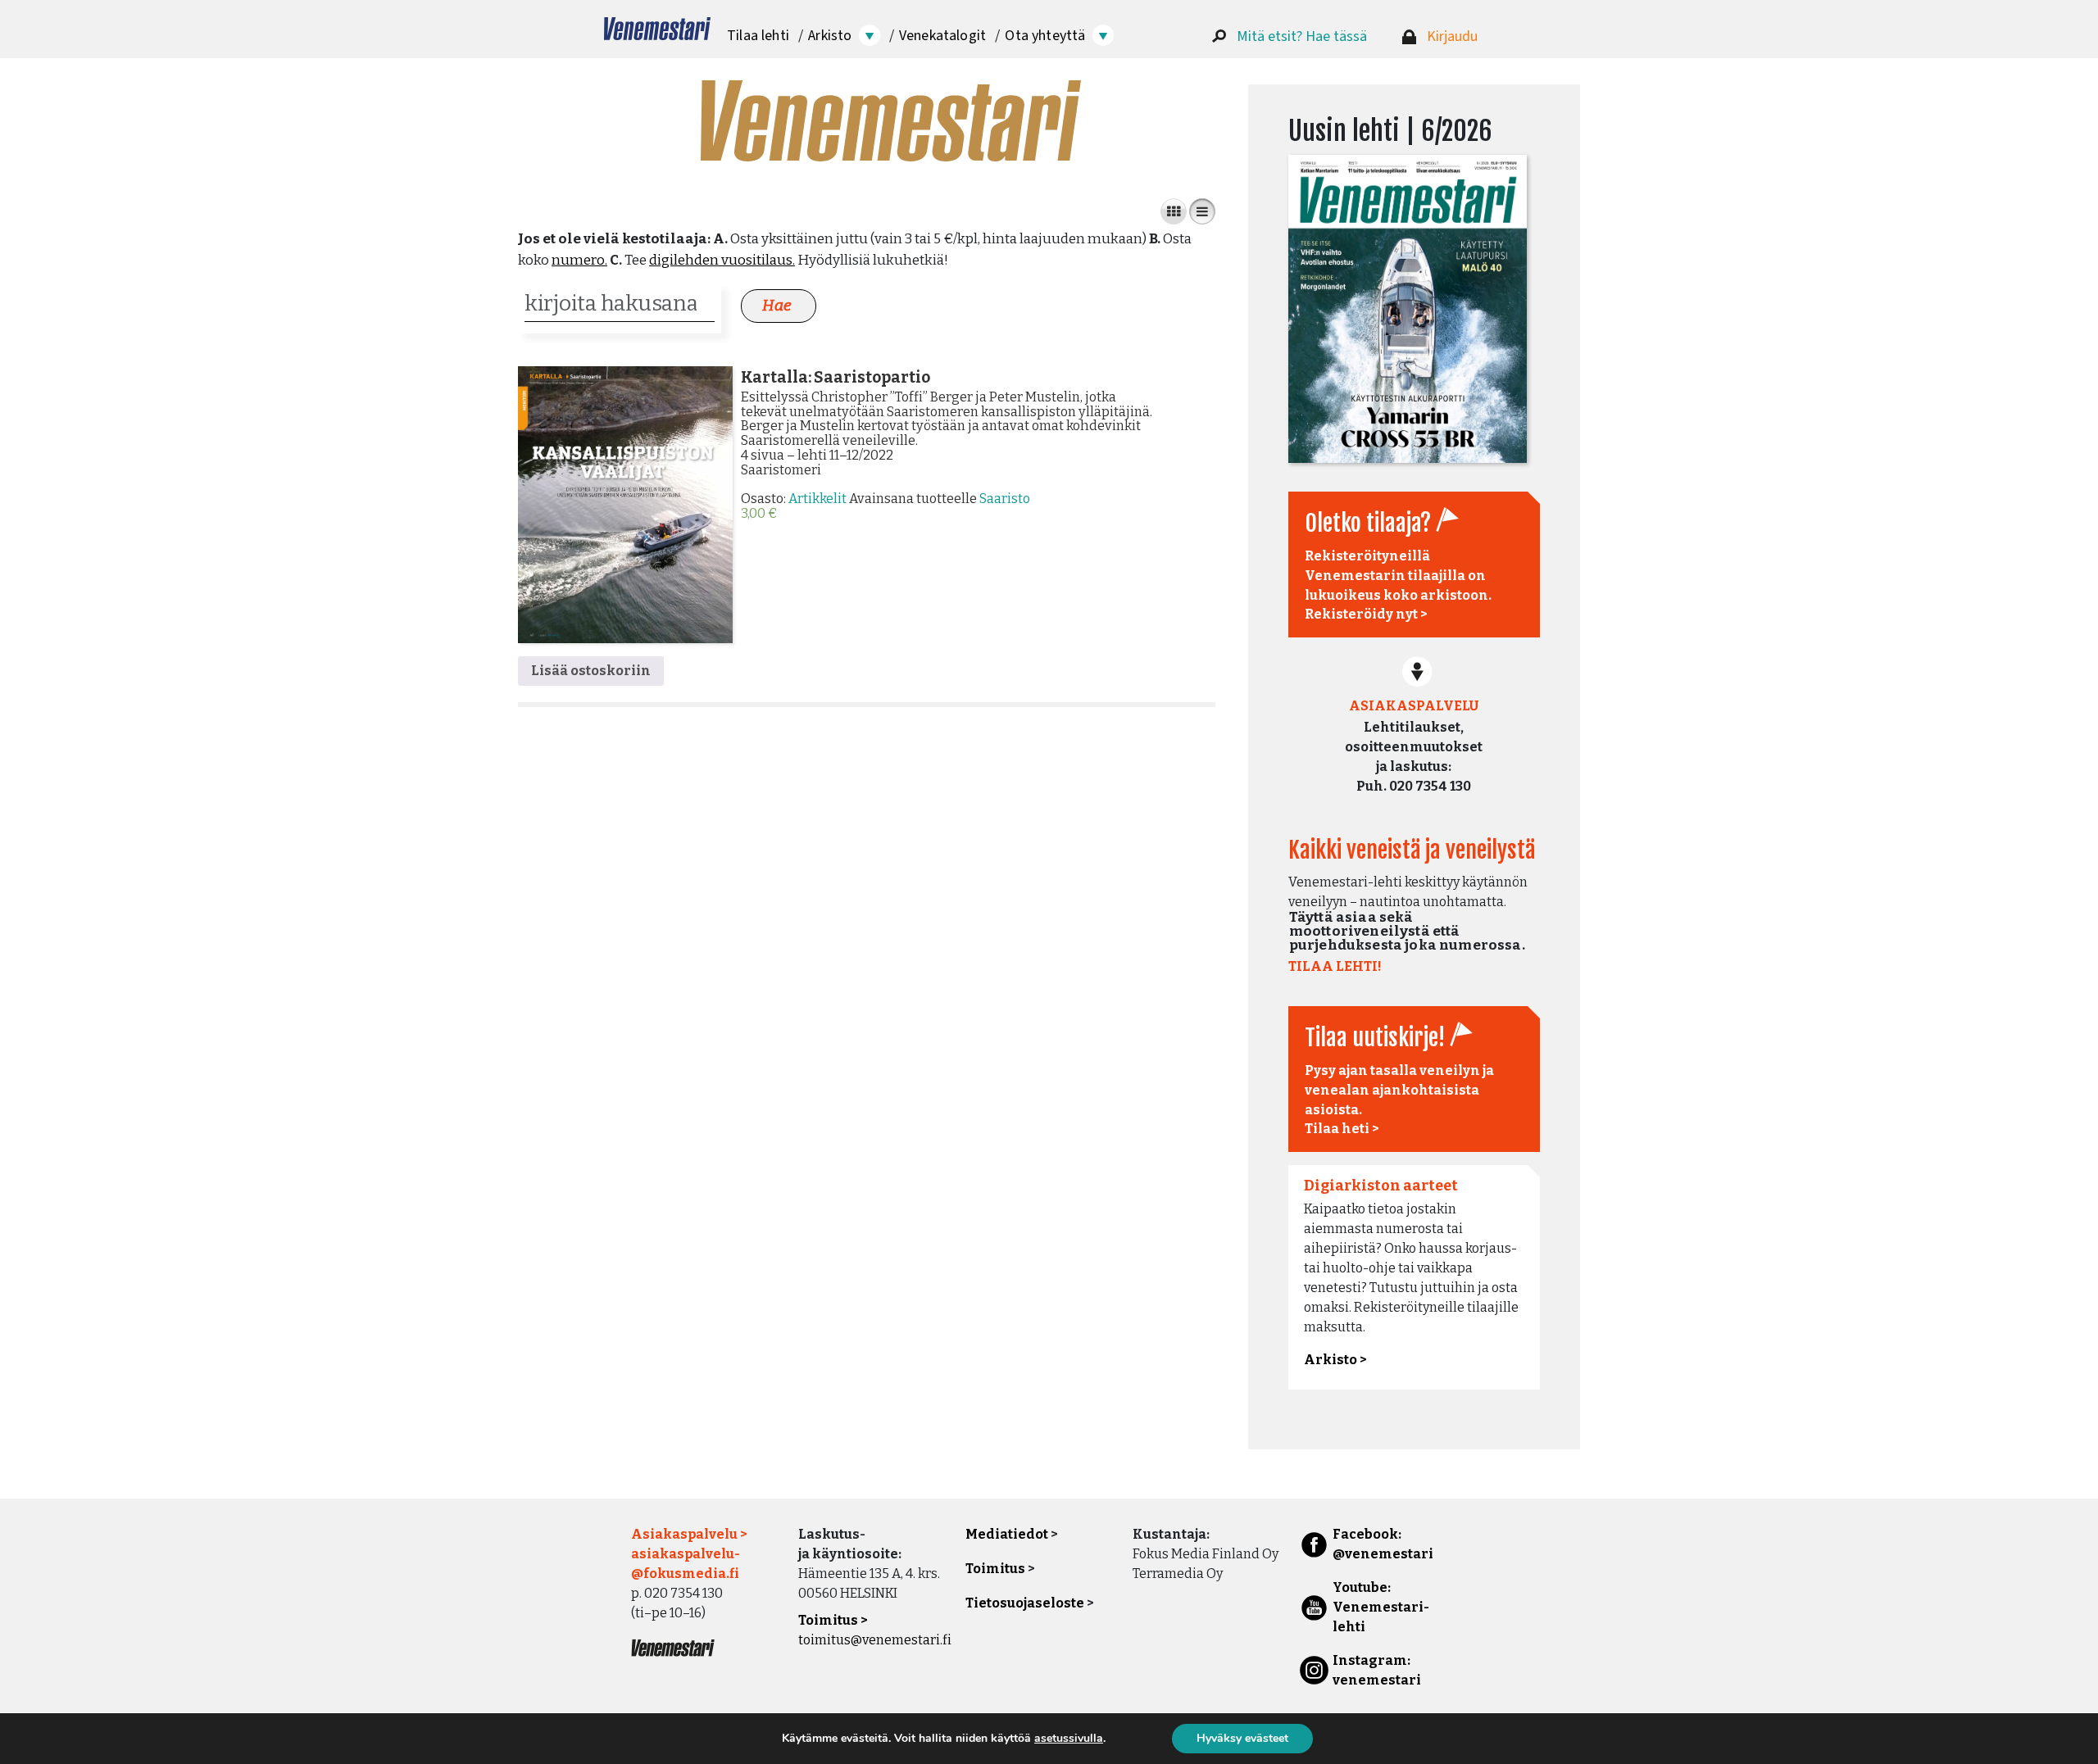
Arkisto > (1335, 1360)
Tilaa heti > (1342, 1129)
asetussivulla (1069, 1739)
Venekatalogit (942, 36)
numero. (579, 260)
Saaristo (1005, 499)
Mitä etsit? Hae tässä (1302, 36)
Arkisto (830, 36)
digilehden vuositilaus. (722, 260)
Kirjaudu (1452, 36)
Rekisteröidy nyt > (1366, 614)
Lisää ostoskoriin (591, 671)
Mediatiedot (1007, 1534)
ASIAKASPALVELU (1414, 706)
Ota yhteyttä (1045, 36)
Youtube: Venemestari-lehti (1381, 1607)
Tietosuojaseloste (1025, 1603)
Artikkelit (817, 499)
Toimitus (995, 1569)
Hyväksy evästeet (1242, 1738)
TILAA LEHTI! (1335, 966)
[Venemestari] (657, 29)
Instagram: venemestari (1377, 1670)
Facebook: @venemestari (1383, 1544)
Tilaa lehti (758, 36)
